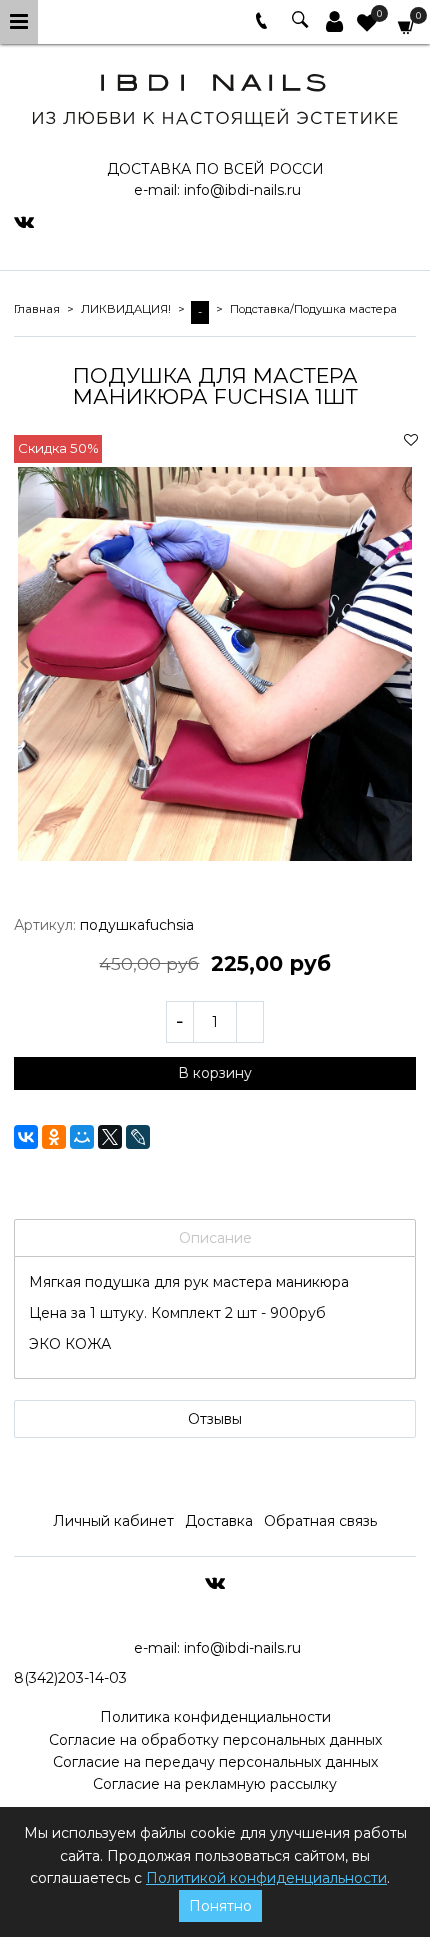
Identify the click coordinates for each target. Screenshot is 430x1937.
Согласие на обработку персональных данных (215, 1740)
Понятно (220, 1906)
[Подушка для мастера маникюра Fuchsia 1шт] (215, 664)
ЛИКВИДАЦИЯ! (126, 309)
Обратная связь (320, 1521)
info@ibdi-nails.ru (242, 190)
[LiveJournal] (138, 1137)
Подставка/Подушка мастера (313, 309)
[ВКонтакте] (26, 1137)
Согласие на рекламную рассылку (215, 1784)
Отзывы (215, 1419)
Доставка (219, 1521)
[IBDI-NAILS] (214, 96)
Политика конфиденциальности (215, 1717)
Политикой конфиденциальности (266, 1878)
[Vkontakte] (24, 221)
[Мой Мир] (82, 1137)
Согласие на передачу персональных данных (215, 1762)
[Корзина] (407, 25)
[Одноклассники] (54, 1137)
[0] (367, 25)
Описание (215, 1238)
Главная (37, 309)
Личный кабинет (113, 1521)
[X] (110, 1137)
